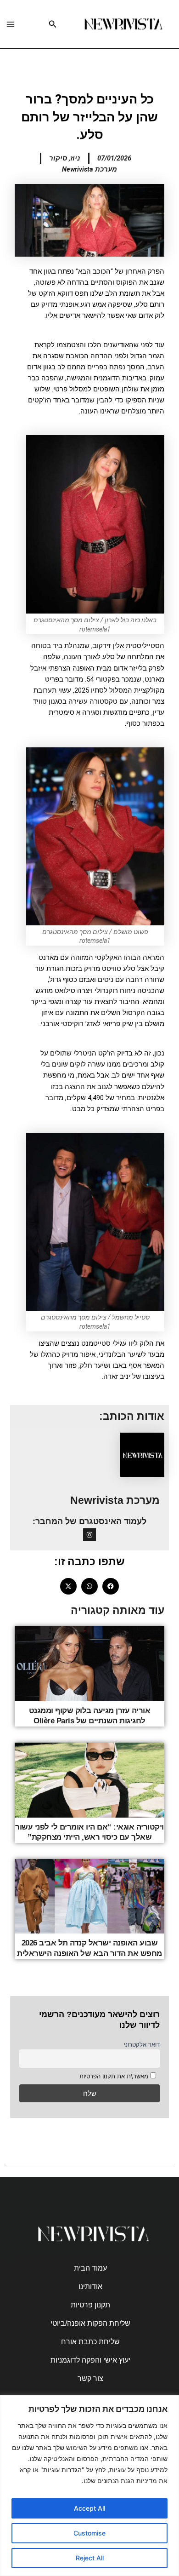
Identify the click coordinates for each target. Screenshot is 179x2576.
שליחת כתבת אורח (90, 2342)
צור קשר (90, 2378)
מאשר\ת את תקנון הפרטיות (114, 2076)
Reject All (90, 2558)
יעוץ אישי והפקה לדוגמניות (90, 2360)
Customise (89, 2533)
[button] (52, 24)
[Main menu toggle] (11, 24)
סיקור (58, 158)
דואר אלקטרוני (142, 2044)
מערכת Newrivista (115, 1500)
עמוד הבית (90, 2268)
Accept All (89, 2508)
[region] (89, 2486)
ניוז (75, 158)
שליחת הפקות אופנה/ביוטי (90, 2323)
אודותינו (90, 2286)
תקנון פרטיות (90, 2305)
